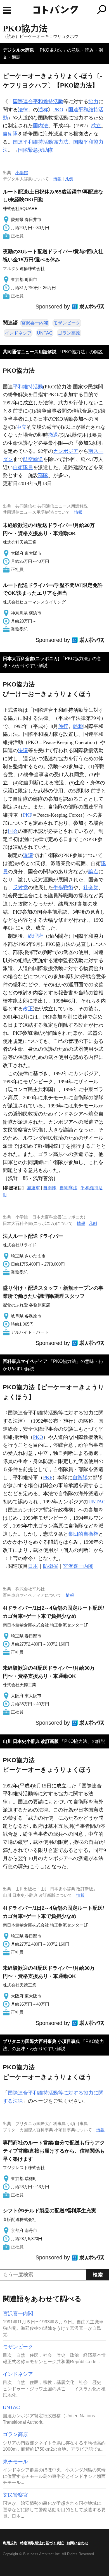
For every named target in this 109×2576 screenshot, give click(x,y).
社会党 (91, 888)
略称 (78, 726)
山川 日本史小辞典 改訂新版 (31, 1741)
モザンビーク (67, 323)
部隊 (43, 475)
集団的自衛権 (83, 1534)
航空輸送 (33, 459)
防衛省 (51, 1566)
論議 (28, 855)
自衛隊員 (23, 467)
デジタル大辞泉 (18, 50)
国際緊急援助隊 (35, 150)
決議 (23, 750)
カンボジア (66, 451)
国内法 (41, 126)
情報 (57, 179)
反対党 (20, 888)
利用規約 (10, 2543)
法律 (23, 110)
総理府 (35, 936)
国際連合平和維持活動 (38, 102)
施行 (63, 726)
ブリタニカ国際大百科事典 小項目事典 (41, 2041)
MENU (7, 10)
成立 (96, 126)
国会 (13, 831)
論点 (93, 872)
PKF (28, 815)
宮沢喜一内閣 (35, 323)
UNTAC (45, 333)
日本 (33, 1566)
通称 (43, 110)
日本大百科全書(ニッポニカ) (31, 659)
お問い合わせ (77, 2543)
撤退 (53, 435)
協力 (93, 102)
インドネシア (18, 333)
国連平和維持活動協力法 (41, 142)
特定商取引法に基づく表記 (42, 2543)
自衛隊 (10, 134)
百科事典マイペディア (25, 1361)
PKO (58, 110)
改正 (28, 1009)
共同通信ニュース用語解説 (30, 352)
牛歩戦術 (63, 888)
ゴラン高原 (69, 333)
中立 (22, 427)
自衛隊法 (68, 1188)
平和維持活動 (28, 387)
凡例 (69, 179)
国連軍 (33, 1188)
